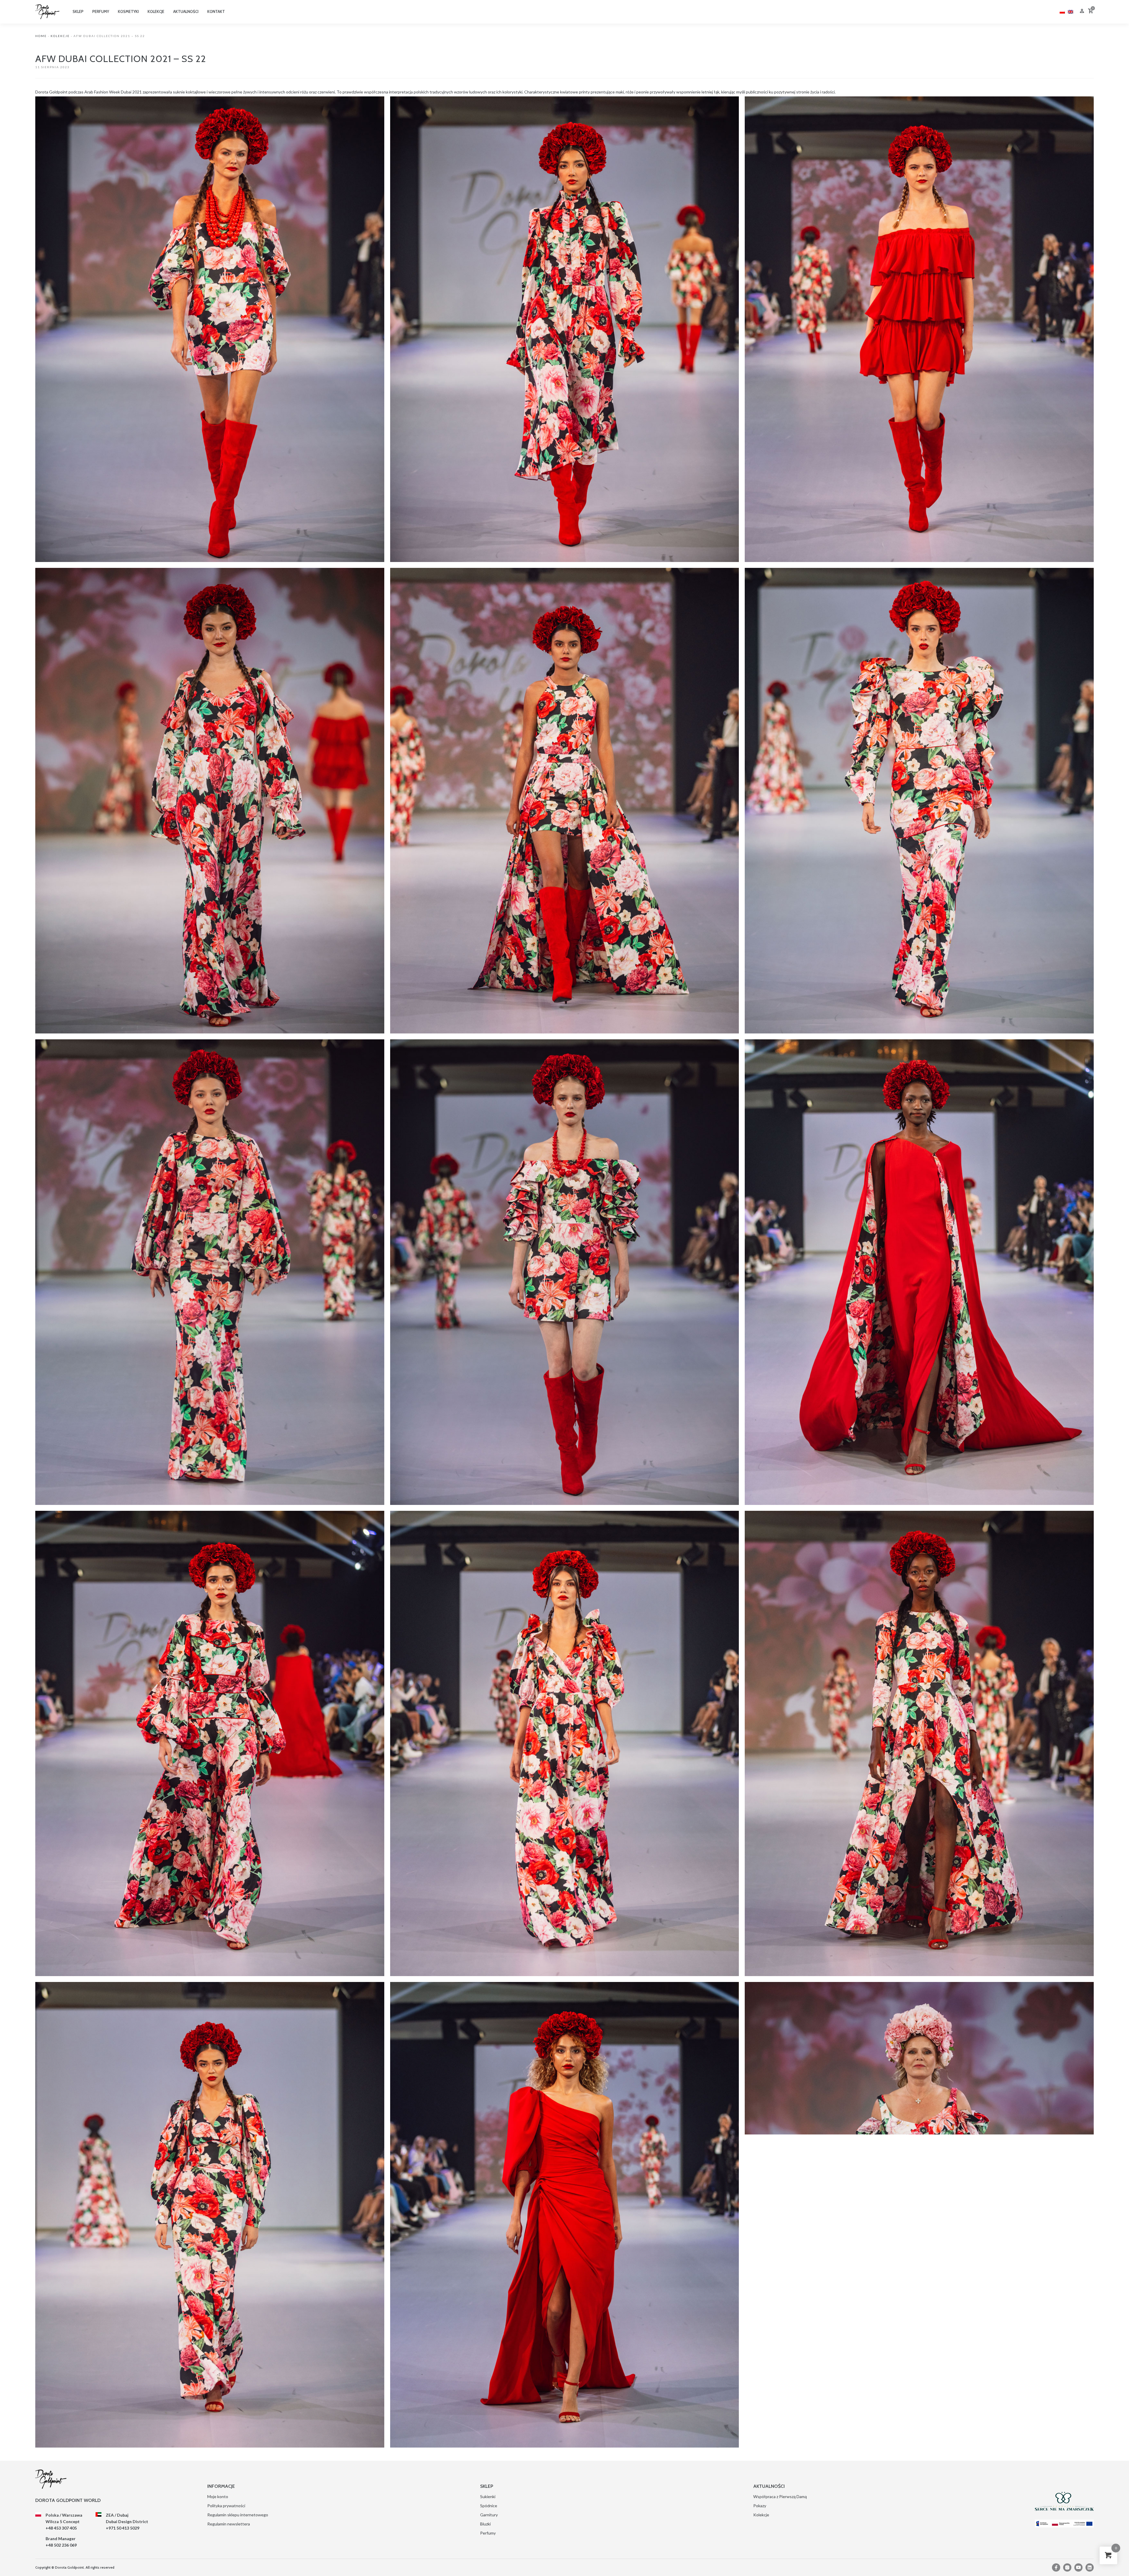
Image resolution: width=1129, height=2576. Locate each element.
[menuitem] (1062, 11)
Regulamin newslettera (229, 2524)
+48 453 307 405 (61, 2528)
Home (41, 36)
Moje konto (218, 2496)
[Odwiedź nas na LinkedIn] (1090, 2567)
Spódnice (489, 2506)
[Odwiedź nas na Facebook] (1056, 2567)
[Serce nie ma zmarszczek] (1064, 2501)
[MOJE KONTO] (1082, 12)
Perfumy (488, 2533)
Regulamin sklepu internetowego (238, 2515)
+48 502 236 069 (61, 2545)
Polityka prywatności (226, 2506)
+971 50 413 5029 (123, 2528)
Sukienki (488, 2496)
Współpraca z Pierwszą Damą (780, 2496)
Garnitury (489, 2515)
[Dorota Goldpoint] (47, 11)
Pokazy (760, 2506)
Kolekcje (60, 36)
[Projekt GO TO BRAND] (1064, 2524)
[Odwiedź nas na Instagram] (1067, 2567)
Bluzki (485, 2524)
